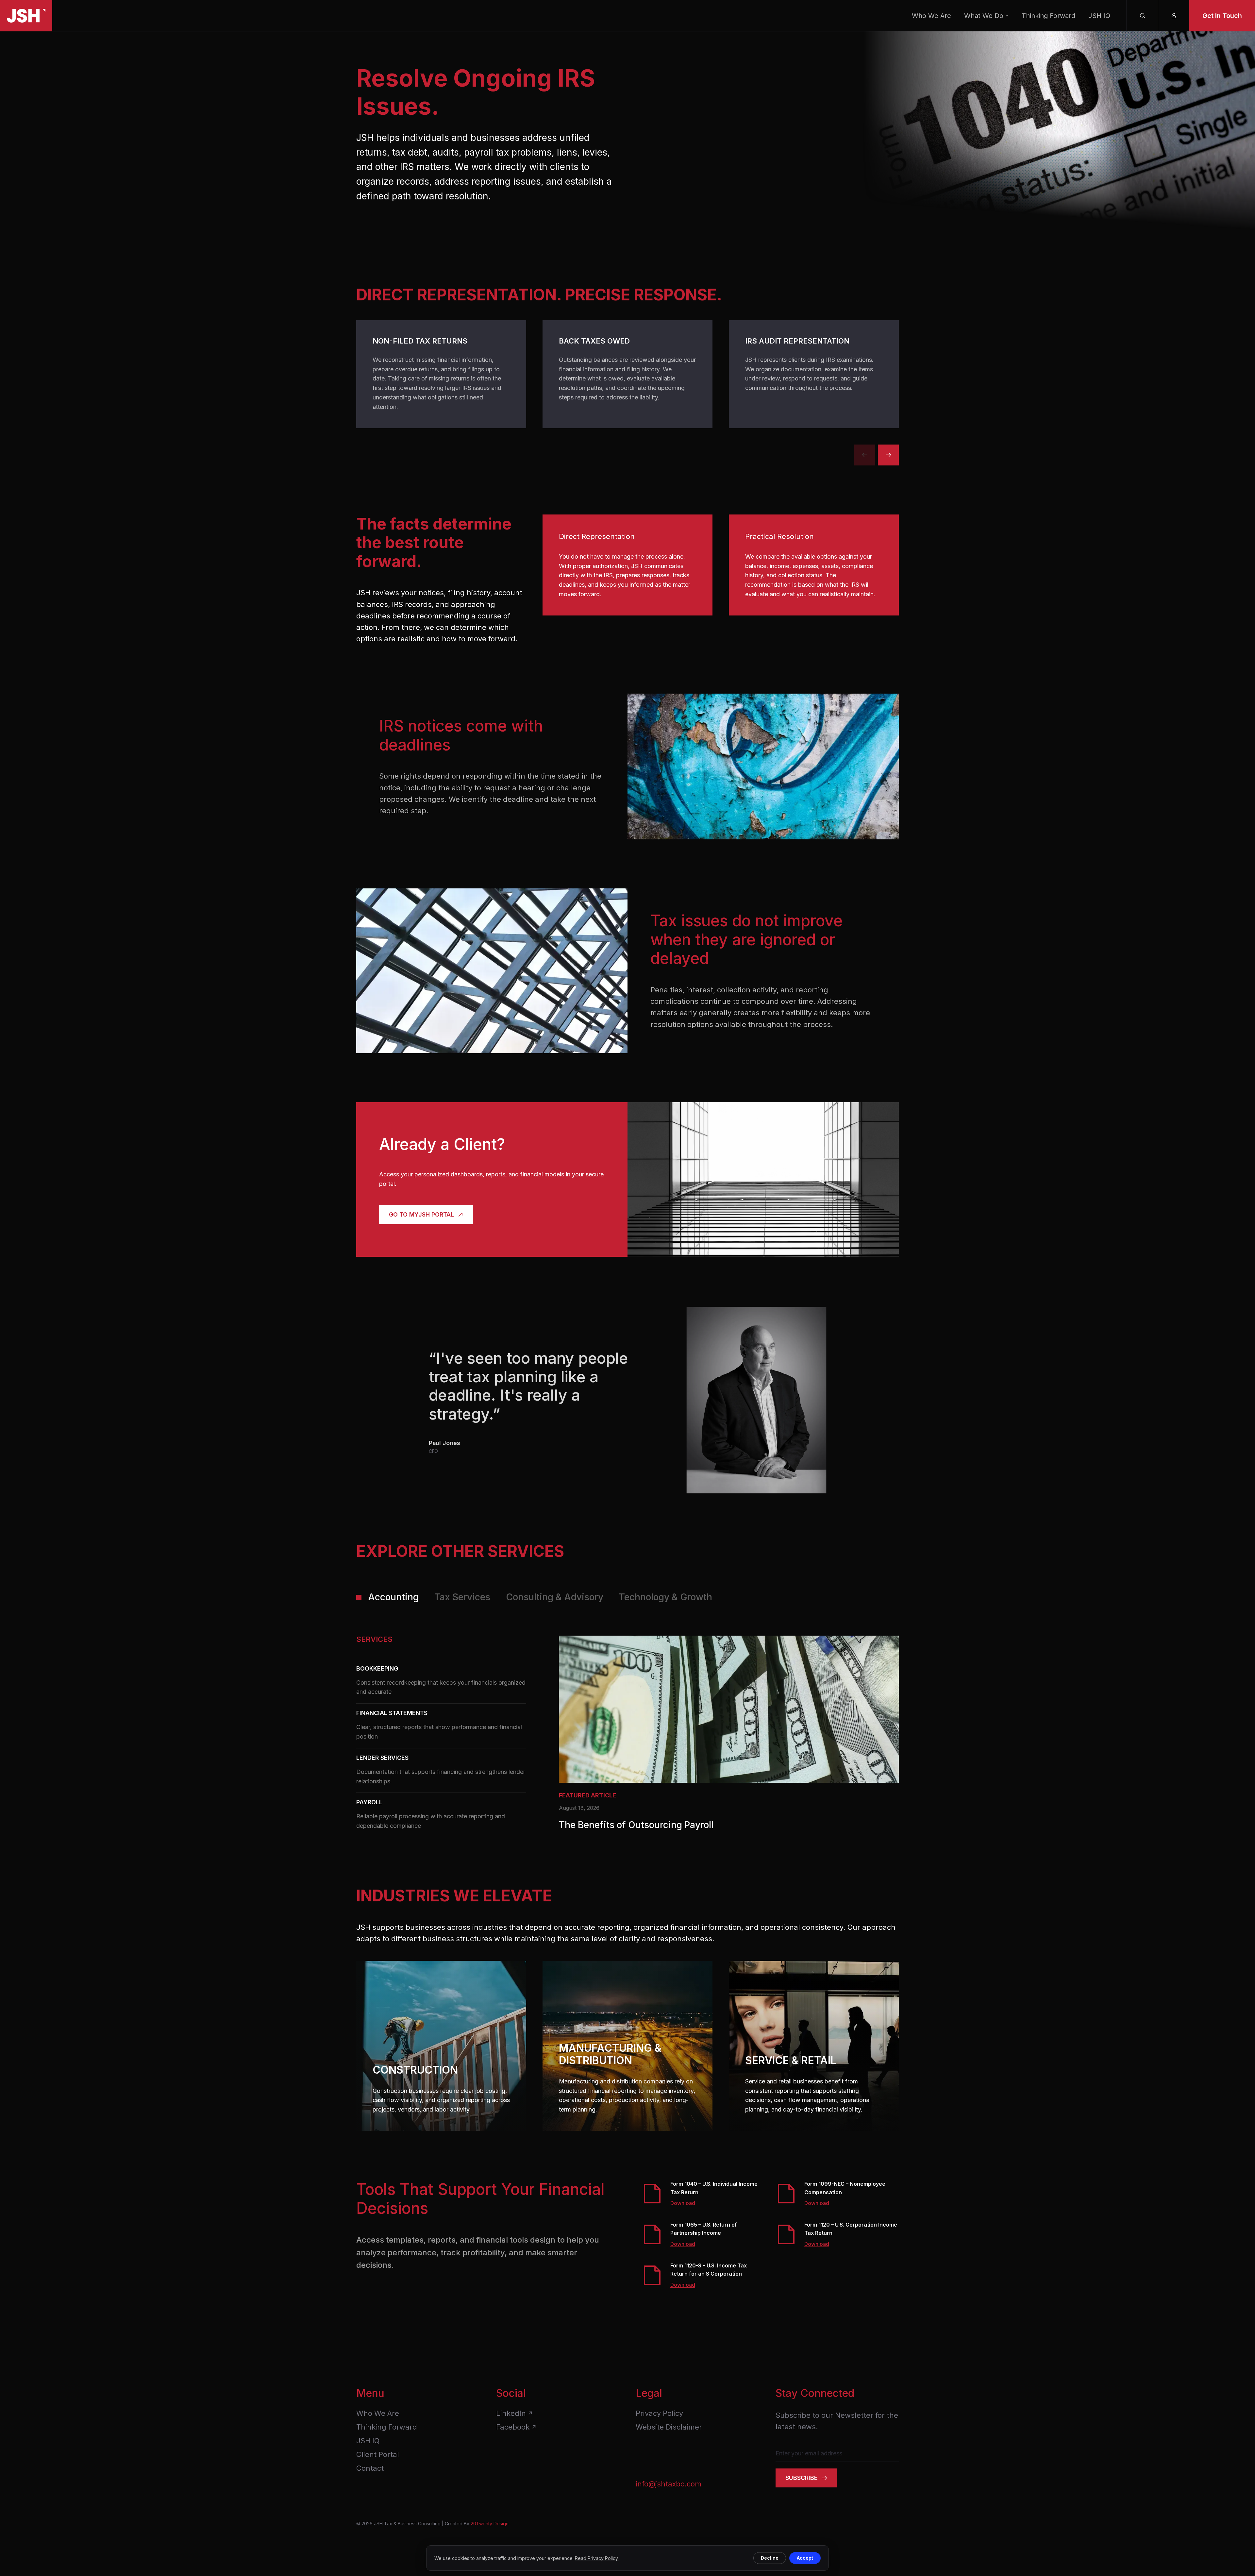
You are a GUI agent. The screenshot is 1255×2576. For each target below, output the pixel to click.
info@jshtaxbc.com (669, 2484)
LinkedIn (511, 2413)
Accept (805, 2558)
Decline (770, 2558)
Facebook (513, 2427)
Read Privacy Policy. (597, 2558)
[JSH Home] (26, 16)
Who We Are (931, 16)
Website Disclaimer (669, 2427)
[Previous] (865, 455)
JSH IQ (1099, 16)
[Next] (888, 455)
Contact (370, 2468)
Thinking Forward (1048, 16)
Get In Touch (1222, 16)
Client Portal (378, 2454)
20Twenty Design (490, 2524)
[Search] (1142, 16)
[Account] (1174, 16)
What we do (984, 16)
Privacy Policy (659, 2413)
